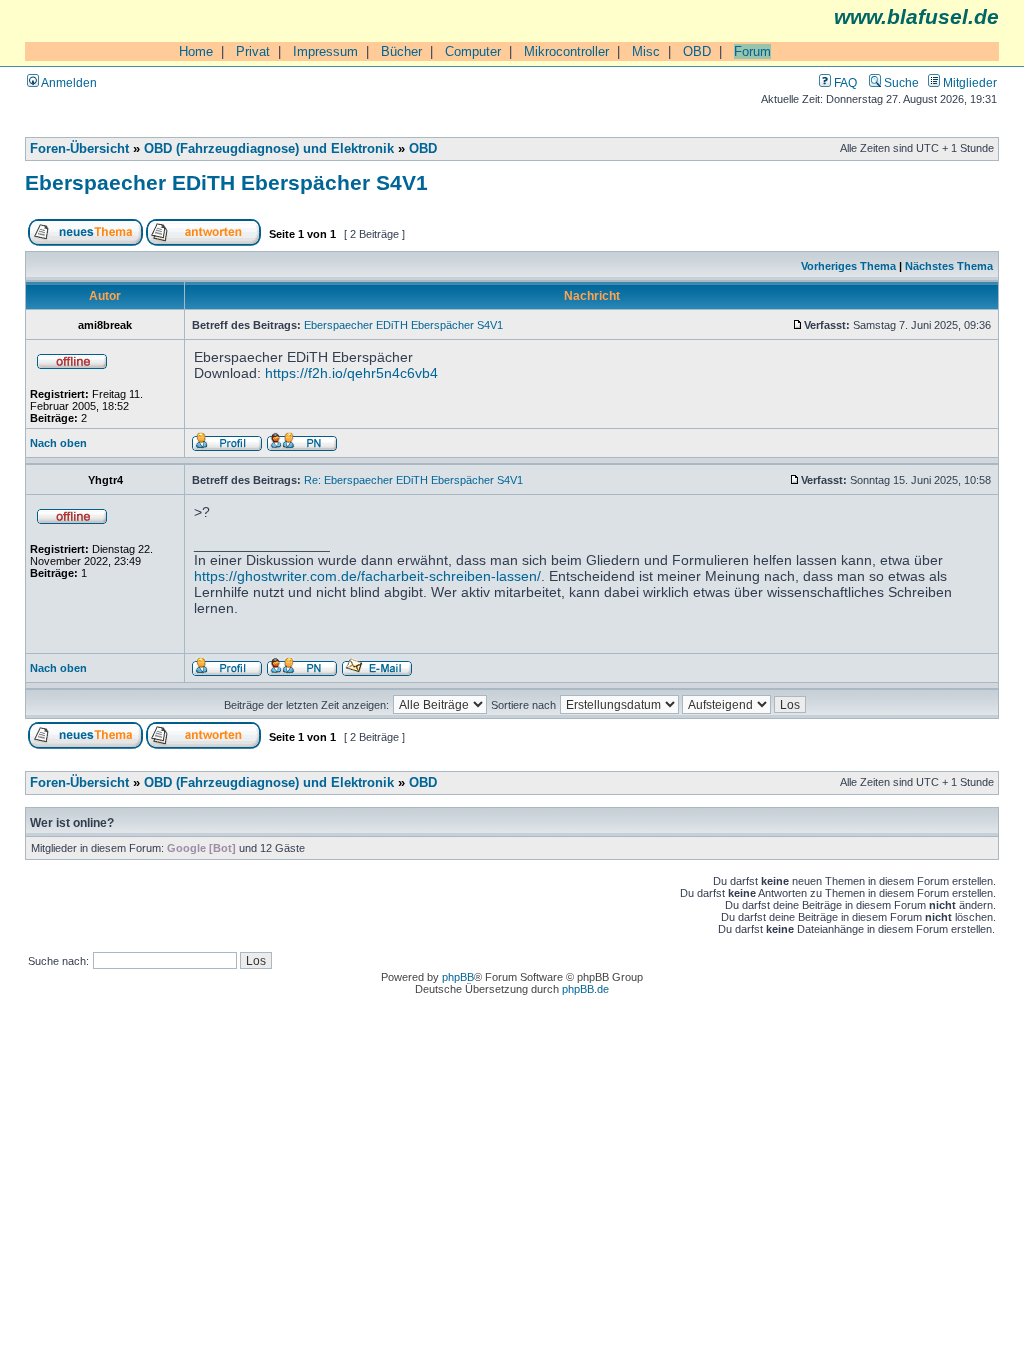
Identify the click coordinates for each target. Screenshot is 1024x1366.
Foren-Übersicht (79, 149)
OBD (697, 51)
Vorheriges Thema (848, 266)
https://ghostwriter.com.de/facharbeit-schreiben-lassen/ (367, 576)
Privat (253, 51)
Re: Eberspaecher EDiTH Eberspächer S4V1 (413, 480)
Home (196, 51)
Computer (473, 51)
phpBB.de (585, 989)
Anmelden (68, 82)
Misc (646, 51)
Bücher (401, 51)
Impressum (325, 51)
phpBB (458, 977)
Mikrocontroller (566, 51)
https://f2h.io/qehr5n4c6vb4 (351, 373)
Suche (900, 82)
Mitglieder (968, 82)
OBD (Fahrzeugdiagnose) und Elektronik (269, 149)
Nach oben (58, 443)
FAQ (844, 82)
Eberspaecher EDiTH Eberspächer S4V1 (226, 182)
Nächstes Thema (949, 266)
